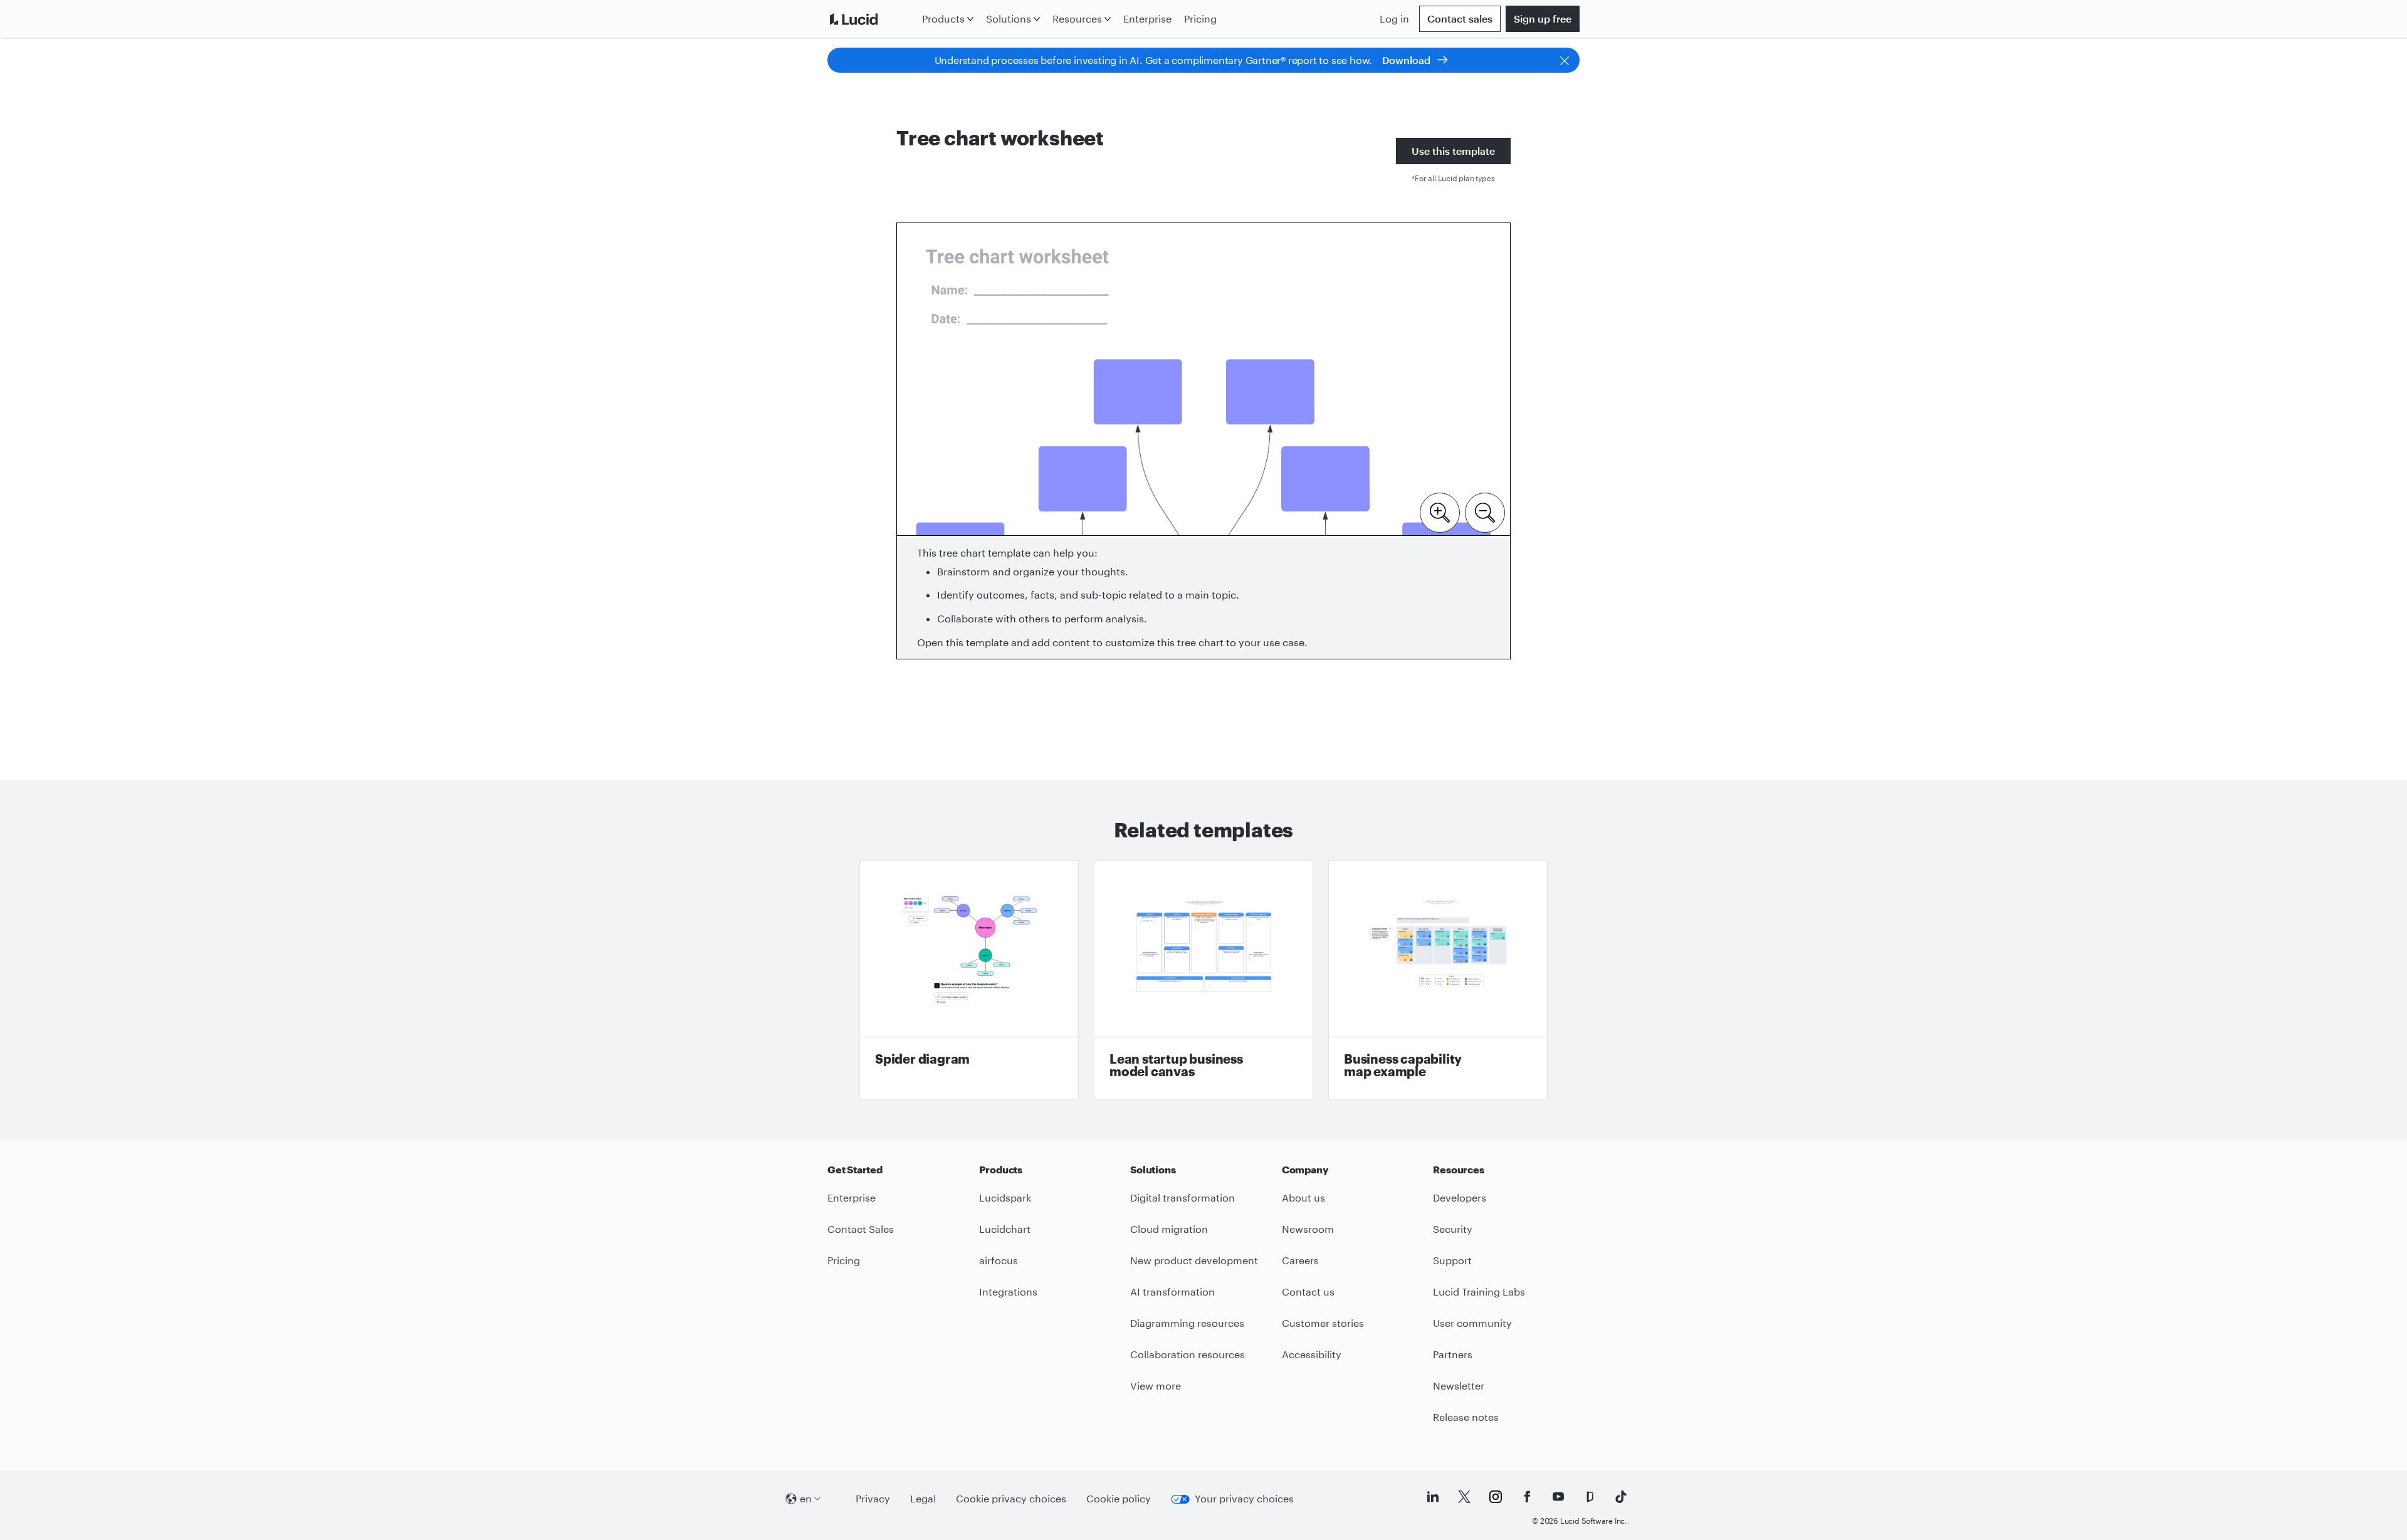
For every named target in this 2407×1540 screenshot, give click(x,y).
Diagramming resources (1187, 1323)
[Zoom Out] (1485, 511)
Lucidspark (1005, 1197)
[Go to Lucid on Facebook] (1527, 1497)
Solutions (1009, 18)
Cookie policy (1119, 1498)
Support (1452, 1260)
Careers (1300, 1260)
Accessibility (1312, 1354)
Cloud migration (1169, 1229)
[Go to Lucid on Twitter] (1464, 1497)
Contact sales (1460, 18)
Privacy (873, 1498)
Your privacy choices (1244, 1498)
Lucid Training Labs (1479, 1291)
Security (1453, 1229)
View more (1156, 1385)
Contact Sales (861, 1229)
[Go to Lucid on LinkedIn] (1433, 1497)
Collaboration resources (1188, 1354)
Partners (1453, 1354)
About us (1303, 1197)
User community (1472, 1323)
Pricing (1200, 18)
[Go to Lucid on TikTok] (1621, 1497)
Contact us (1308, 1291)
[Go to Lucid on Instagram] (1496, 1497)
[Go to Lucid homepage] (872, 19)
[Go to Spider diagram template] (969, 980)
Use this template (1453, 151)
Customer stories (1323, 1323)
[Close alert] (1565, 60)
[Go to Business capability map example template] (1438, 980)
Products (943, 18)
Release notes (1466, 1417)
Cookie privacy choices (1011, 1498)
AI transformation (1172, 1291)
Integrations (1008, 1291)
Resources (1077, 18)
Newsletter (1459, 1385)
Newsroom (1308, 1229)
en (806, 1498)
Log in (1394, 18)
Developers (1460, 1197)
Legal (923, 1498)
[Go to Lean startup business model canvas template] (1203, 980)
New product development (1194, 1260)
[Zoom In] (1440, 511)
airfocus (999, 1260)
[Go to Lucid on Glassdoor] (1590, 1497)
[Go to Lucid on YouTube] (1558, 1497)
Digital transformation (1183, 1197)
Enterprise (1147, 18)
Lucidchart (1005, 1229)
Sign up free (1543, 18)
